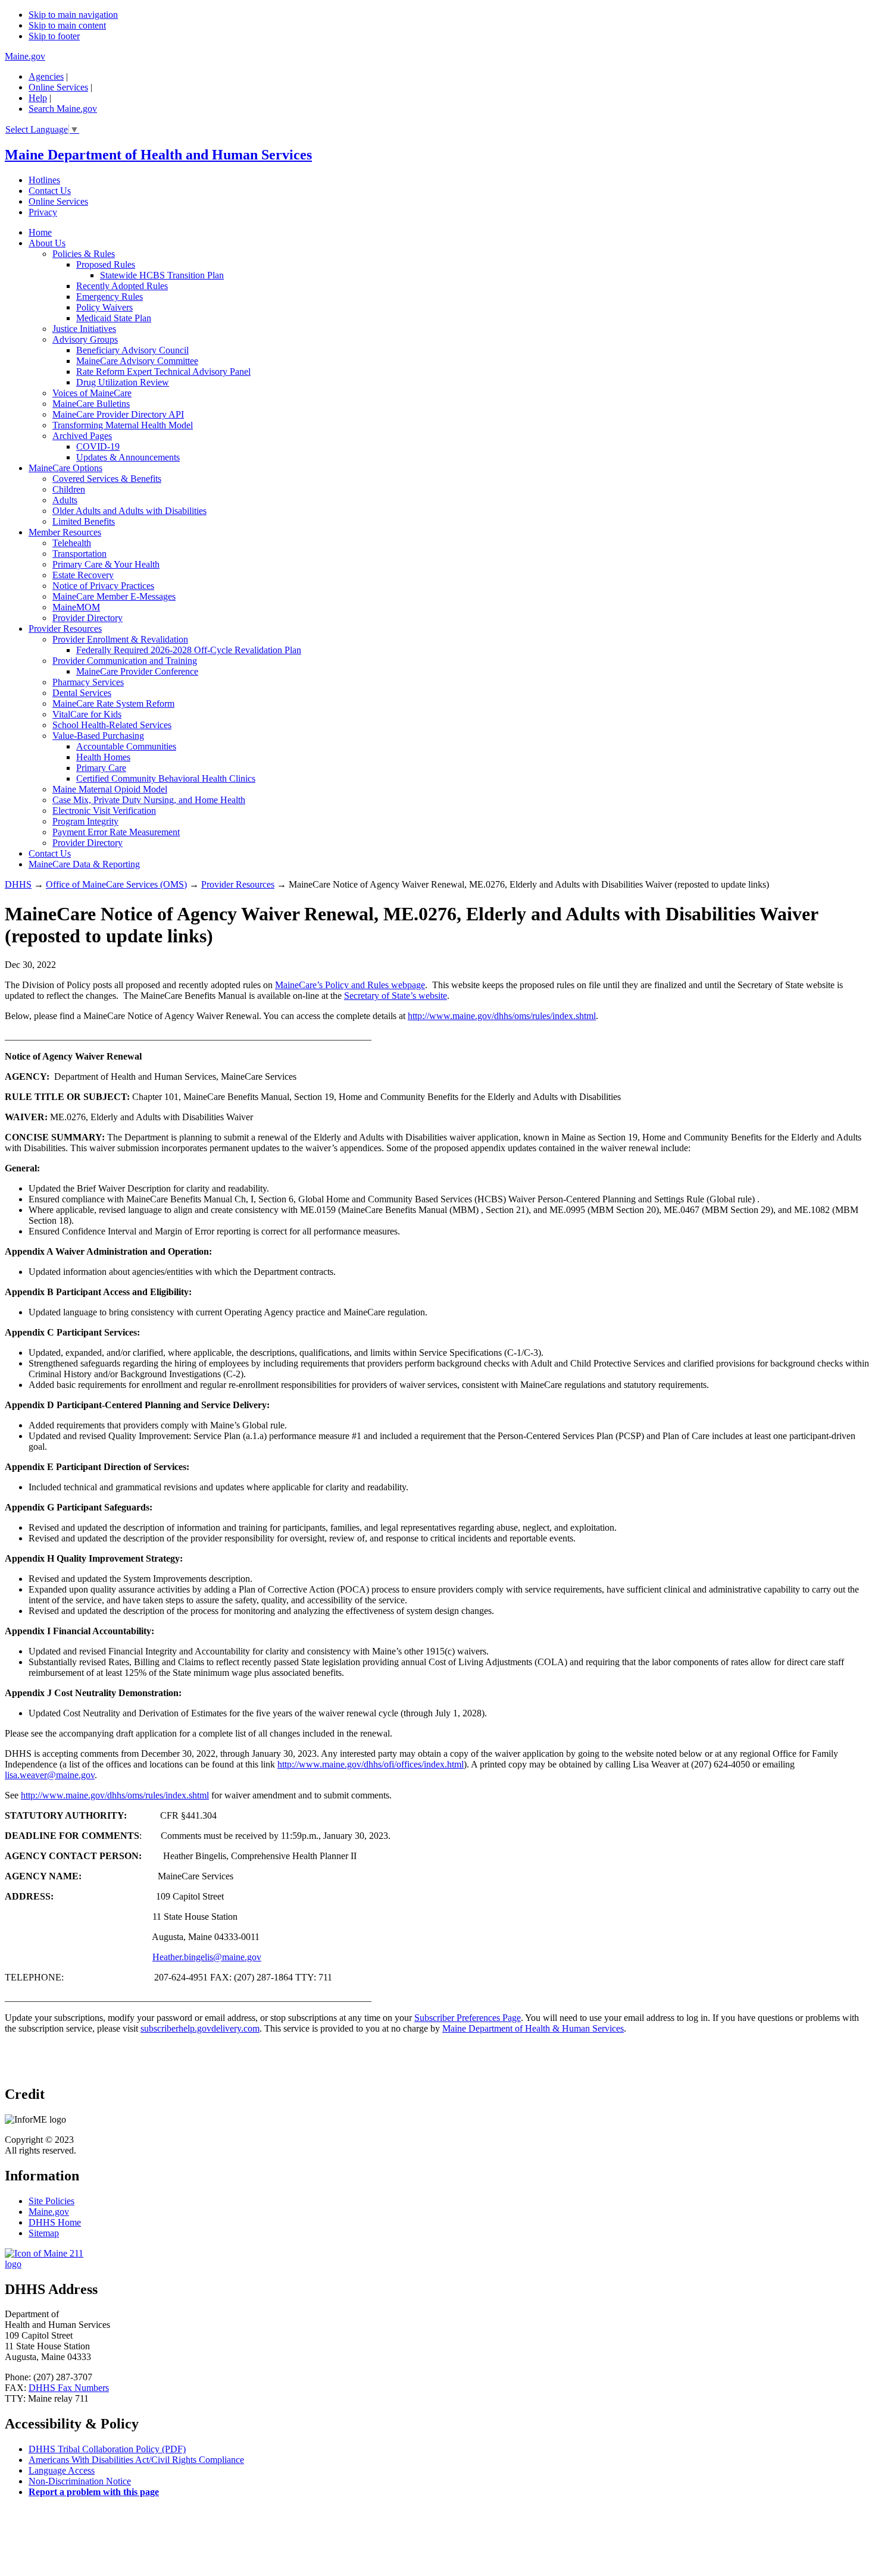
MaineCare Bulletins (91, 404)
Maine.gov (25, 56)
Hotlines (44, 180)
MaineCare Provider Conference (137, 671)
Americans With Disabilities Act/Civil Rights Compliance (136, 2460)
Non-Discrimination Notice (80, 2481)
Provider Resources (65, 629)
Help (38, 98)
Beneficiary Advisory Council (132, 350)
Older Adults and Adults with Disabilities (129, 511)
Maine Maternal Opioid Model (110, 789)
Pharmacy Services (88, 682)
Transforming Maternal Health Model (123, 425)
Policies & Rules (84, 254)
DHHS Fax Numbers (69, 2388)
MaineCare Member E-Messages (114, 596)
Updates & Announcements (128, 457)
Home (40, 232)
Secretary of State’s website (396, 996)
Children (69, 489)
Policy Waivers (104, 307)
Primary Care (101, 768)
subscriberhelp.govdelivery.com (200, 2028)
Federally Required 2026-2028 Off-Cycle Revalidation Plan (189, 650)
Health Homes (103, 757)
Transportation (79, 554)
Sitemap (44, 2233)
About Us (47, 243)
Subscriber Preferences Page (468, 2018)
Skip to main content (67, 25)
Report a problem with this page (94, 2492)
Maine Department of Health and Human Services (158, 155)
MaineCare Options (65, 468)
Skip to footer (54, 36)
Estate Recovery (83, 575)
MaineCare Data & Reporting (84, 864)
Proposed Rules (106, 264)
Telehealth (72, 543)
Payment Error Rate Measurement (116, 832)
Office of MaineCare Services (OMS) (116, 884)
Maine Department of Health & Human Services (533, 2028)
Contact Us (50, 191)
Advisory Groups (85, 339)
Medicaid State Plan (114, 318)
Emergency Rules (110, 297)
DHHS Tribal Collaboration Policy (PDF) (107, 2449)
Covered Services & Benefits (107, 479)
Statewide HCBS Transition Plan (162, 275)
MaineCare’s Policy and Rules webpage (350, 985)
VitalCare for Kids (87, 714)
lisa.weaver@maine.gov (50, 1775)
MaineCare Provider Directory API (118, 414)
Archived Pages (82, 436)
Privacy (43, 212)
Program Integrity (85, 821)
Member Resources (65, 532)
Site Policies (51, 2201)
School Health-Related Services (112, 725)
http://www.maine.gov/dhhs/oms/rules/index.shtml (502, 1016)
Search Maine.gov (63, 109)
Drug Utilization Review (123, 382)
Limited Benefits (84, 521)
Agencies (46, 76)
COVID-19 (98, 446)
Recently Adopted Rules (122, 286)
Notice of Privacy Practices (103, 586)
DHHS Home (55, 2222)
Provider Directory (87, 618)
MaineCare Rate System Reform (113, 703)
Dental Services (82, 693)
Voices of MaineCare (92, 393)
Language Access (62, 2470)
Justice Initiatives (84, 329)
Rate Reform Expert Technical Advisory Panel (163, 372)
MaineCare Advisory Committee (137, 361)
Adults (65, 500)
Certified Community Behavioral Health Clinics (166, 778)
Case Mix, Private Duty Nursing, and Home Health (149, 800)
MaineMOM (76, 607)
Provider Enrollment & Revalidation (120, 639)
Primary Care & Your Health (106, 564)
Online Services (58, 87)
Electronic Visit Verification (104, 811)
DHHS (18, 884)
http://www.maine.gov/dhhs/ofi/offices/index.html (371, 1764)
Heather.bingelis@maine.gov (207, 1957)
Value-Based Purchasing (98, 736)
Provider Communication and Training (125, 661)
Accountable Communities (126, 746)
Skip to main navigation (73, 15)
